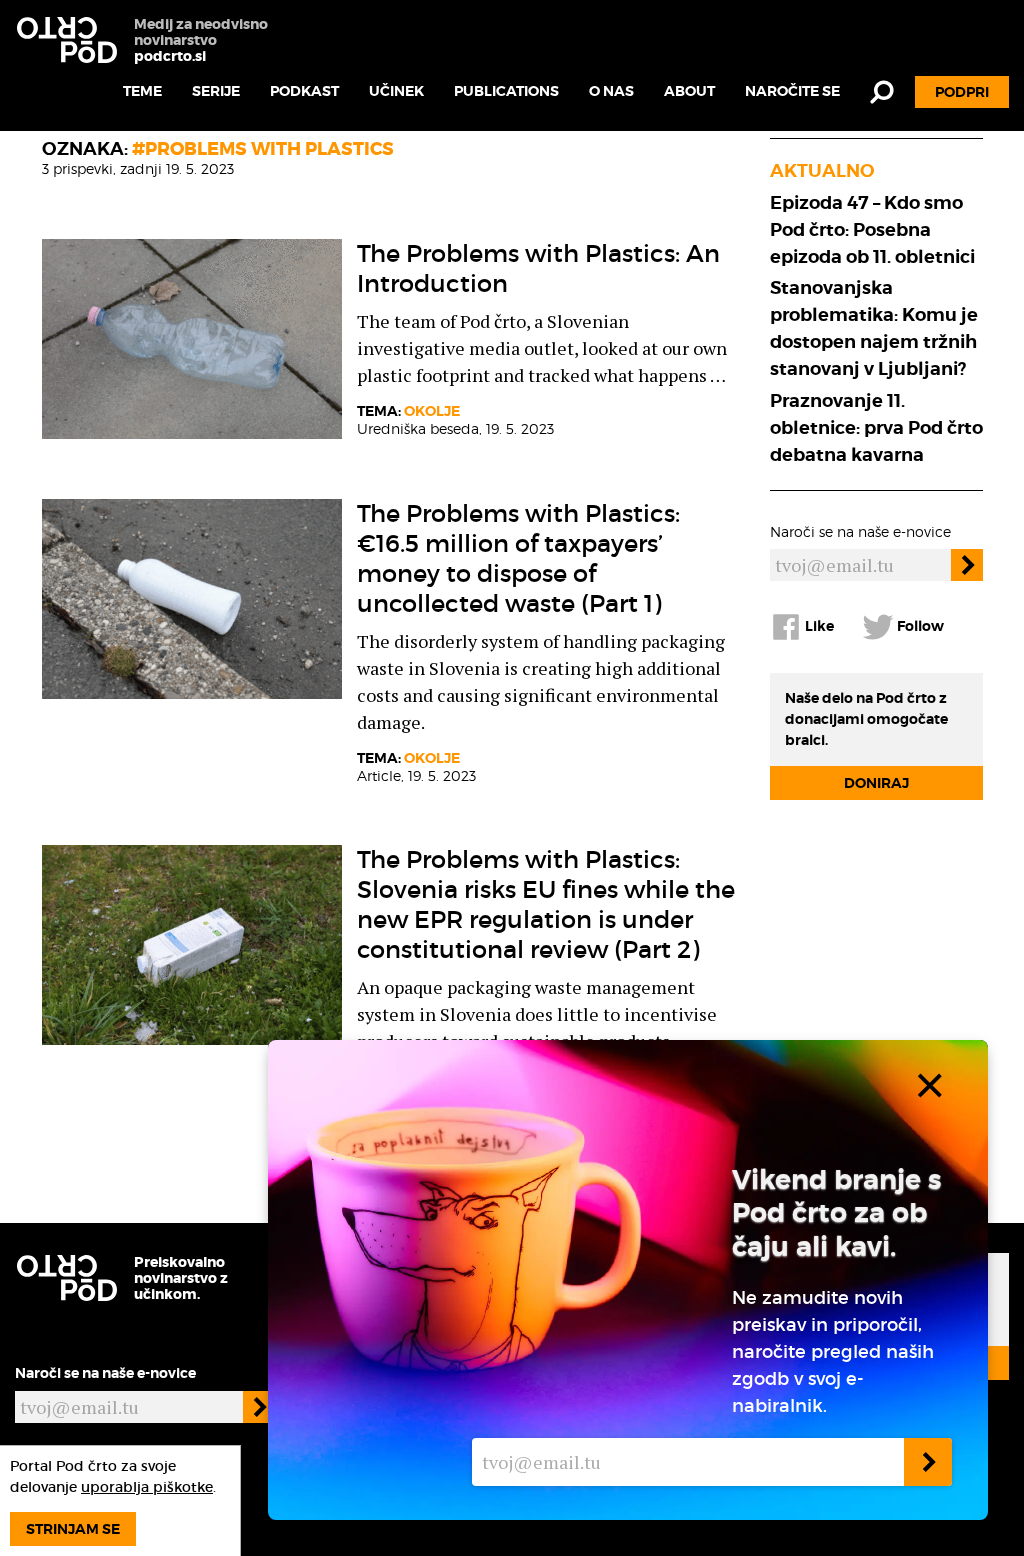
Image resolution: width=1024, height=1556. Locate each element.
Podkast (304, 91)
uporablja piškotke (147, 1487)
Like (818, 626)
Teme (142, 91)
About (689, 91)
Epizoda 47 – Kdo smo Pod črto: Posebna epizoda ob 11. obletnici (872, 229)
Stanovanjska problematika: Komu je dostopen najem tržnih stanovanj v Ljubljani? (874, 328)
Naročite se (792, 91)
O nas (611, 91)
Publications (506, 91)
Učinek (396, 91)
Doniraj (876, 783)
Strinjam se (73, 1529)
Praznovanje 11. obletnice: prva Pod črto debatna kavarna (876, 427)
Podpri (962, 92)
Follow (919, 626)
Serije (216, 91)
